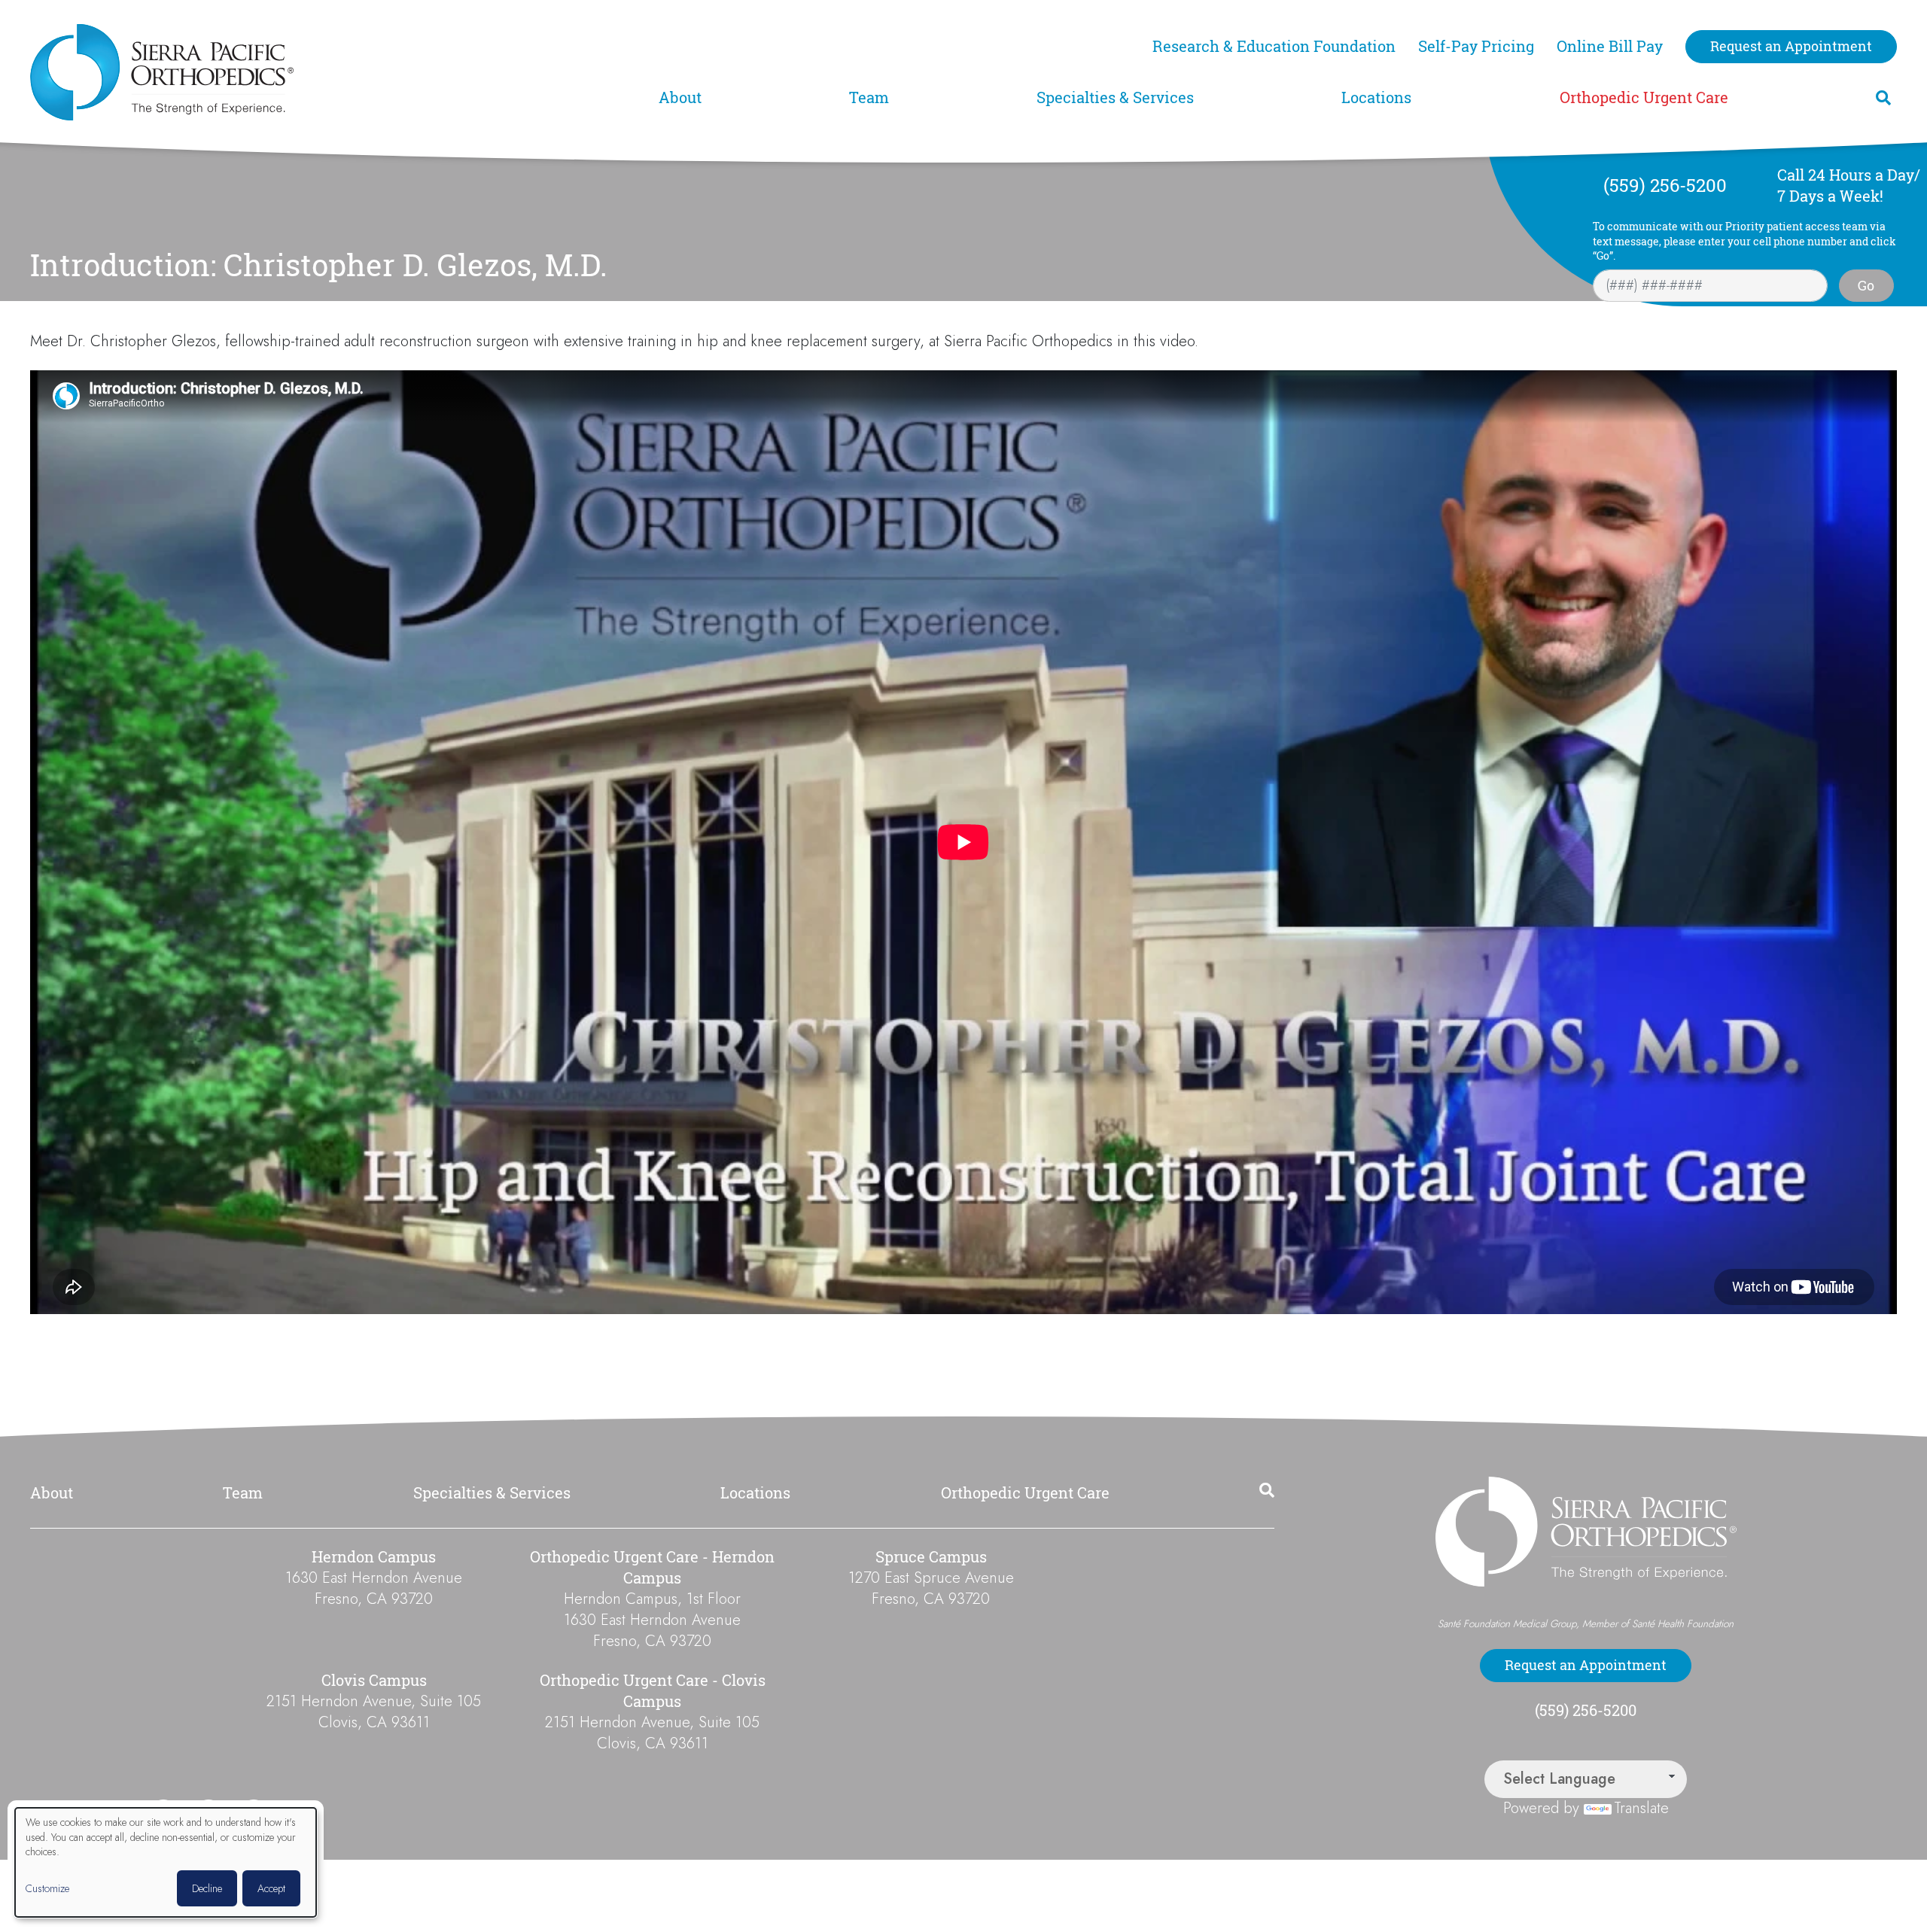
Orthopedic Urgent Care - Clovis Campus (653, 1691)
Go (1866, 285)
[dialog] (166, 1862)
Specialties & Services (1115, 97)
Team (869, 97)
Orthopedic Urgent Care (1644, 97)
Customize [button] (47, 1889)
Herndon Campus (374, 1557)
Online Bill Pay (1610, 46)
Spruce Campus (931, 1557)
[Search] (1883, 98)
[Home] (335, 72)
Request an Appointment (1791, 46)
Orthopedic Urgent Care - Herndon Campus (652, 1567)
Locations (1376, 97)
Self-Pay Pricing (1476, 46)
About (680, 97)
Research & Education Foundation (1274, 46)
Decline (207, 1888)
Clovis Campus (374, 1680)
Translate (1641, 1808)
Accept (271, 1888)
